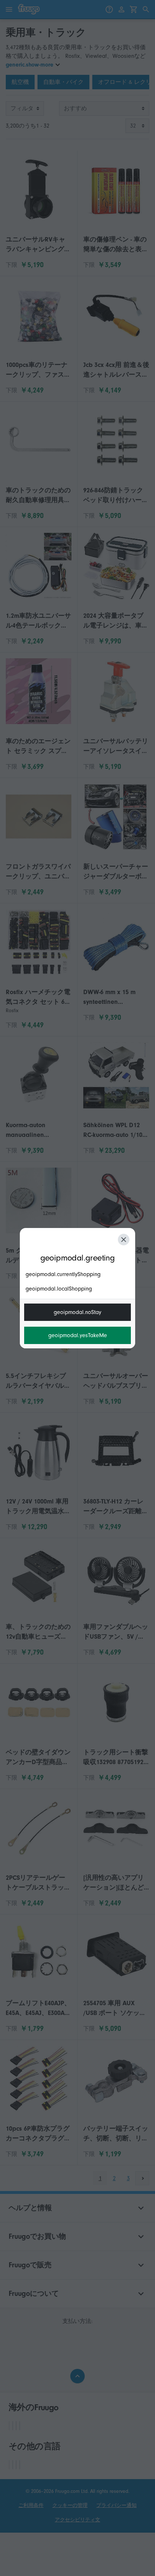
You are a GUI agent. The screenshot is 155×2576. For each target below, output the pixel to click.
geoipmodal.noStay (77, 1312)
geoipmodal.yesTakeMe (78, 1335)
